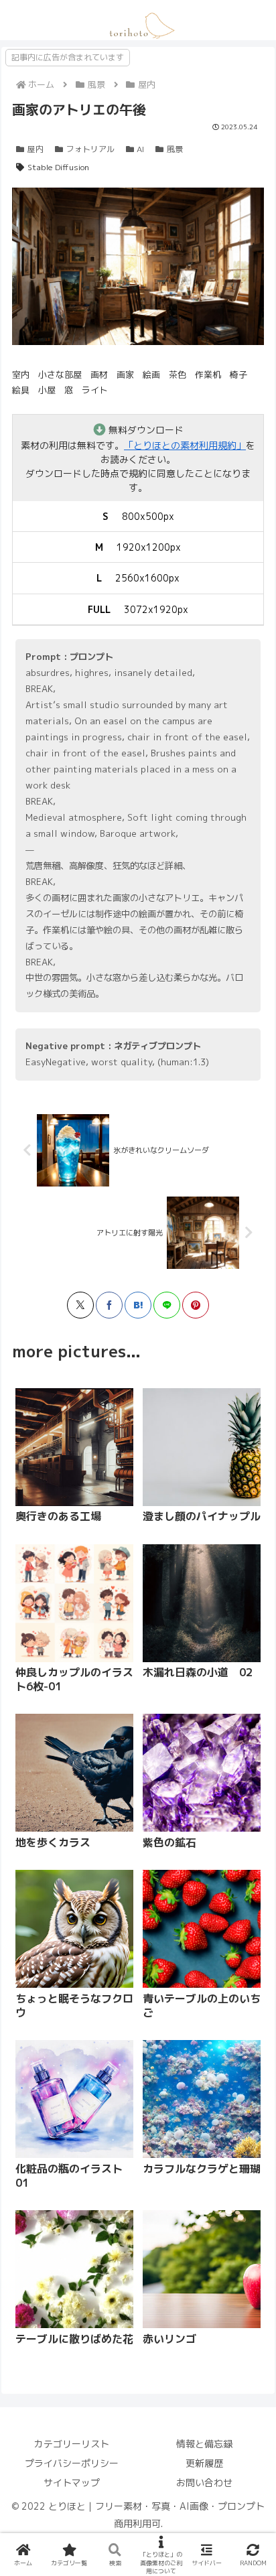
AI (140, 149)
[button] (176, 1581)
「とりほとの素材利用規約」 (185, 445)
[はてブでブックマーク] (138, 1305)
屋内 (36, 149)
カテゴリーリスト (72, 2444)
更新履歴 (204, 2463)
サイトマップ (72, 2483)
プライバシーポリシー (72, 2463)
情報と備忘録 (204, 2444)
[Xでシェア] (80, 1305)
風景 (175, 149)
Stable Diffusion (58, 167)
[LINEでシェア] (167, 1305)
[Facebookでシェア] (109, 1305)
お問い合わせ (204, 2483)
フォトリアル (90, 149)
